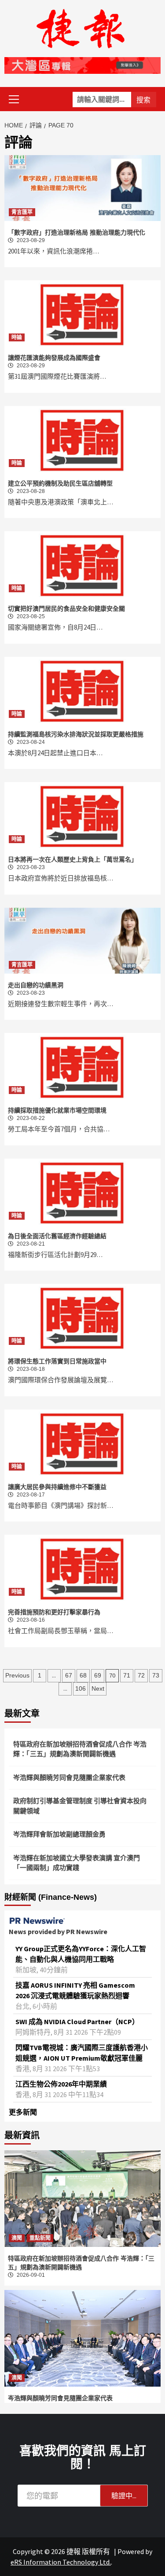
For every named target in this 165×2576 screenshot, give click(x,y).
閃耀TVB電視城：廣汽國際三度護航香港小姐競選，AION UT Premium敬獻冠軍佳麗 (82, 2053)
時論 (17, 337)
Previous (17, 1675)
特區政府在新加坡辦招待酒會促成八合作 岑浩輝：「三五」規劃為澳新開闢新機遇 (80, 1749)
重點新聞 (40, 2238)
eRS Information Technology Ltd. (61, 2562)
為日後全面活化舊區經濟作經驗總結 (57, 1236)
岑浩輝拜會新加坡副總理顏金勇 (59, 1834)
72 (141, 1675)
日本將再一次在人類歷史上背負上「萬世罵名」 (73, 859)
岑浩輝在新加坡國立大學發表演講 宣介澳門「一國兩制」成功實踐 (77, 1863)
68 (83, 1675)
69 (98, 1675)
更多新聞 (23, 2112)
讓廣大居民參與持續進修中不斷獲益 (57, 1487)
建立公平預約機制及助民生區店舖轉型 (60, 483)
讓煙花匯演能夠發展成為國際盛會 (54, 358)
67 (69, 1675)
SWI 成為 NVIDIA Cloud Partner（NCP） (77, 2022)
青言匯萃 (22, 212)
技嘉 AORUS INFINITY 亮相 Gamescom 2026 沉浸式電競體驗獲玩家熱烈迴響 (75, 1990)
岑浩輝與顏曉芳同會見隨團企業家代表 (69, 1777)
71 (127, 1675)
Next (98, 1688)
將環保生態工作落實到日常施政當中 (57, 1361)
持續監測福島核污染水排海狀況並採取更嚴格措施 (76, 734)
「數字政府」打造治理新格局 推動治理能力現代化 (77, 232)
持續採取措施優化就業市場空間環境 (57, 1110)
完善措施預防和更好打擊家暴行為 (54, 1612)
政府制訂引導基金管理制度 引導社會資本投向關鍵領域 (80, 1806)
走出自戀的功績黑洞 (36, 985)
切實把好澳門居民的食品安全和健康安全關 (66, 609)
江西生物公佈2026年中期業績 (61, 2084)
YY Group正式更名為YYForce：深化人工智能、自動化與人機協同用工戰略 (81, 1954)
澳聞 (17, 2238)
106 (81, 1688)
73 (156, 1675)
